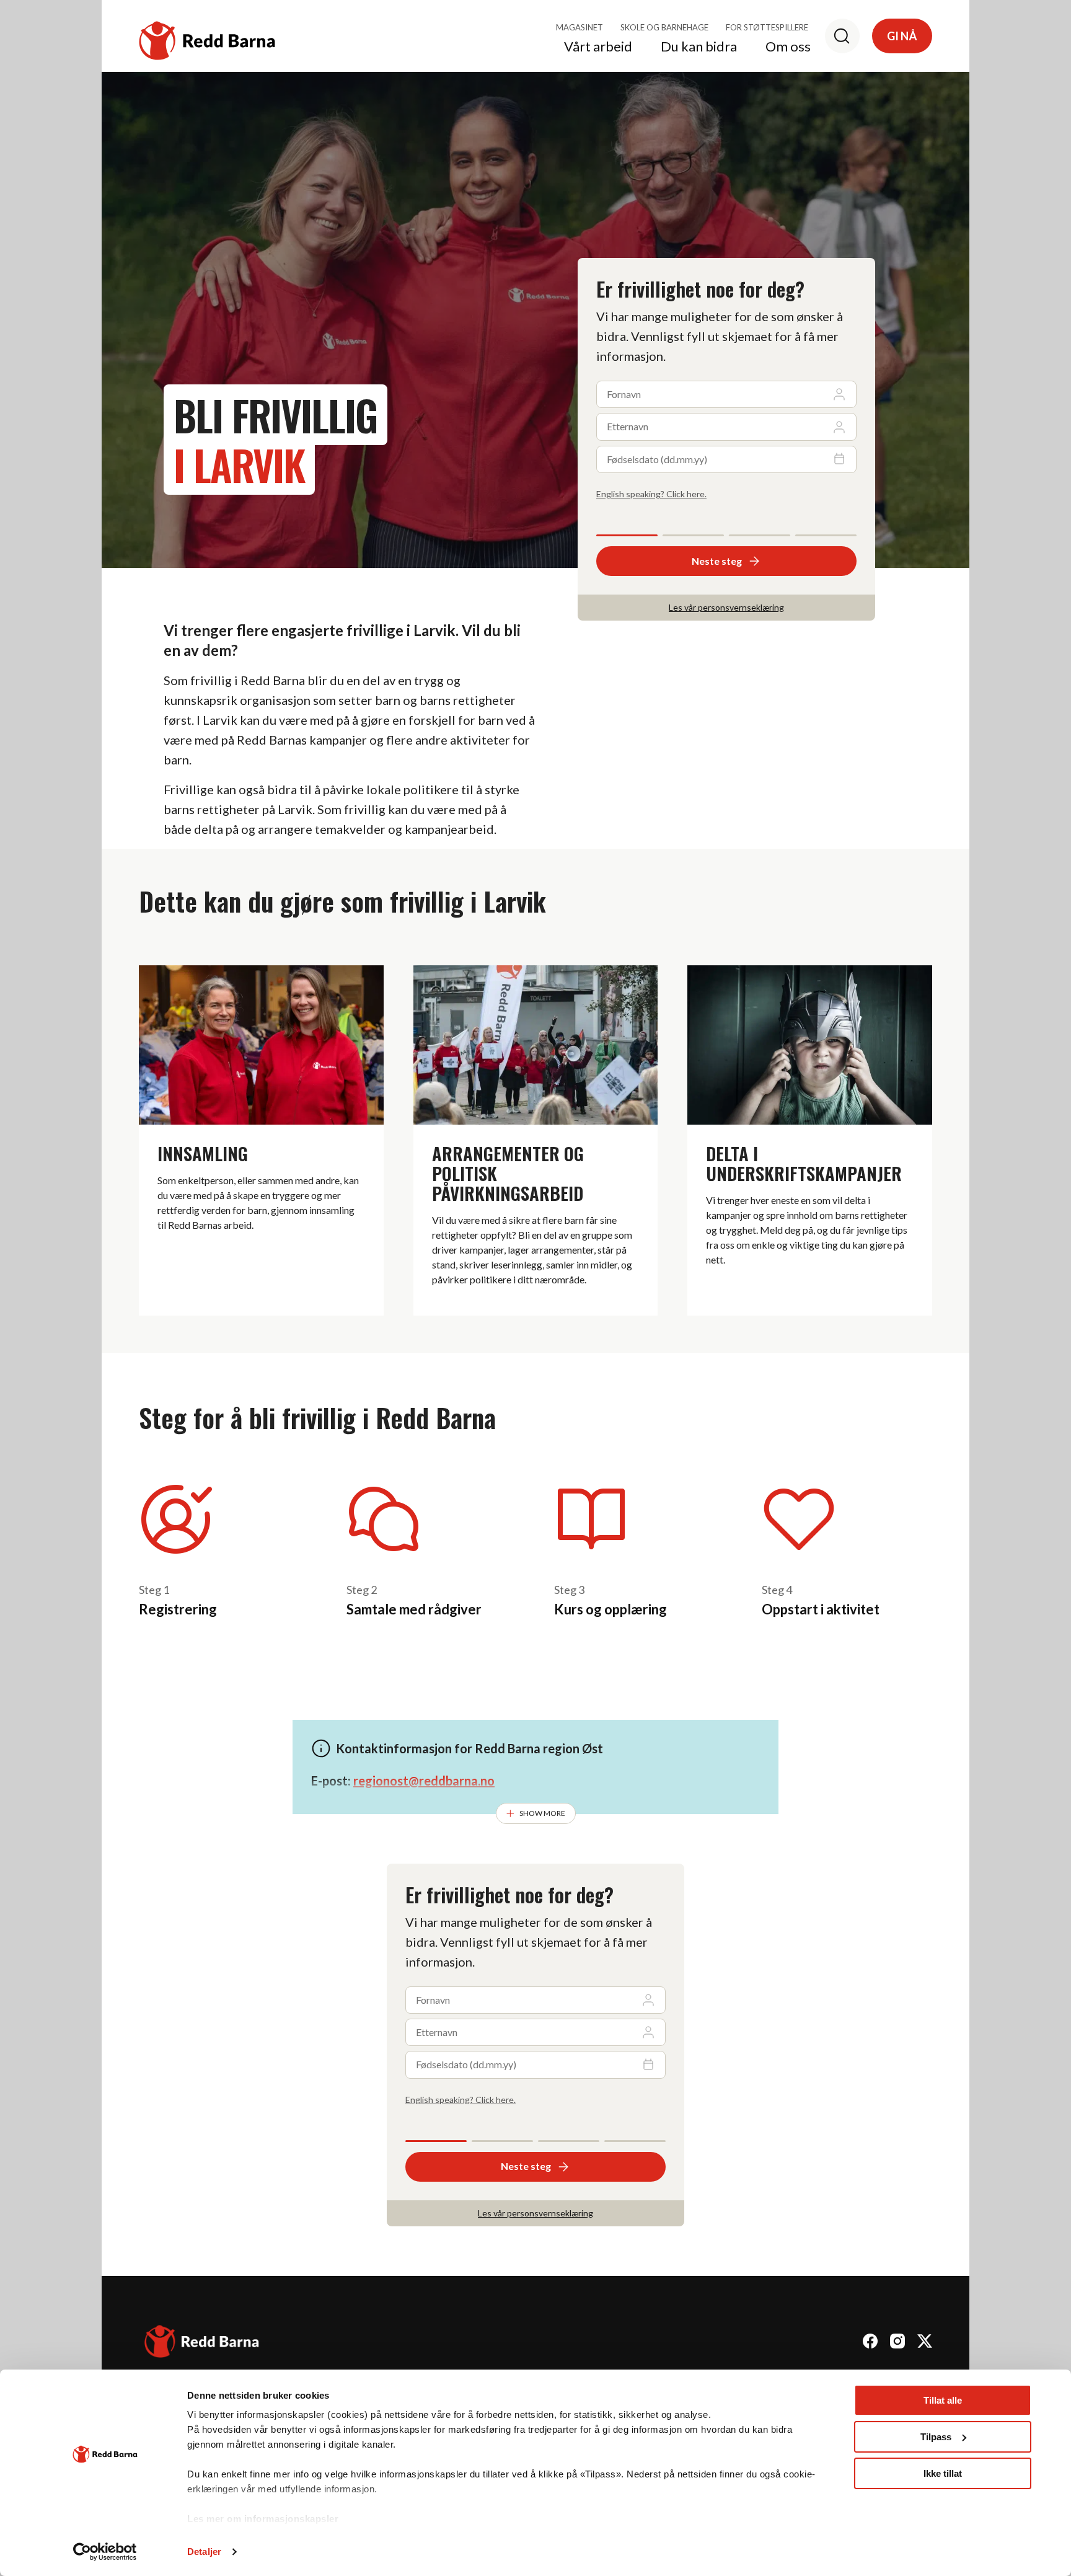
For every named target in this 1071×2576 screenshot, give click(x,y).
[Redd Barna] (202, 2343)
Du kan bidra (699, 47)
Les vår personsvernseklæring (726, 607)
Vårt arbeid (598, 47)
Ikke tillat (943, 2473)
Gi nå (902, 36)
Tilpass (936, 2437)
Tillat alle (943, 2400)
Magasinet (580, 27)
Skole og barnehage (664, 27)
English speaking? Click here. (651, 494)
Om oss (788, 47)
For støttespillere (767, 27)
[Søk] (842, 36)
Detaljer (204, 2552)
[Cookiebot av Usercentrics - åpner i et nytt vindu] (105, 2552)
